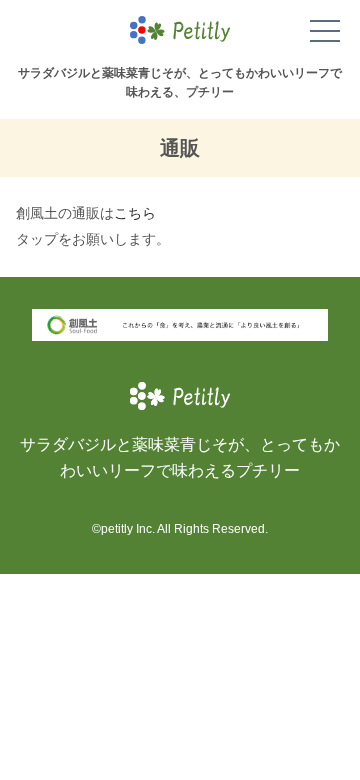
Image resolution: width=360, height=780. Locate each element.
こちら (135, 213)
